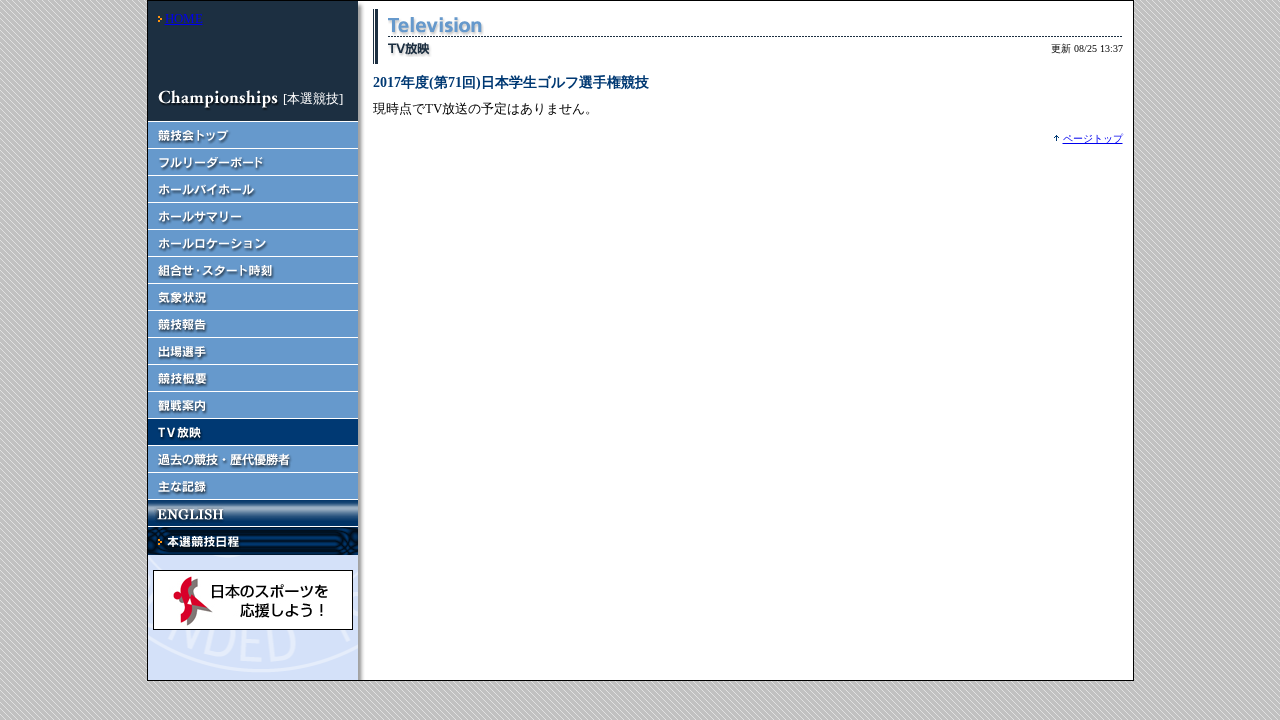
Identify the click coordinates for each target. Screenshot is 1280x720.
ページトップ (1093, 138)
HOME (184, 18)
